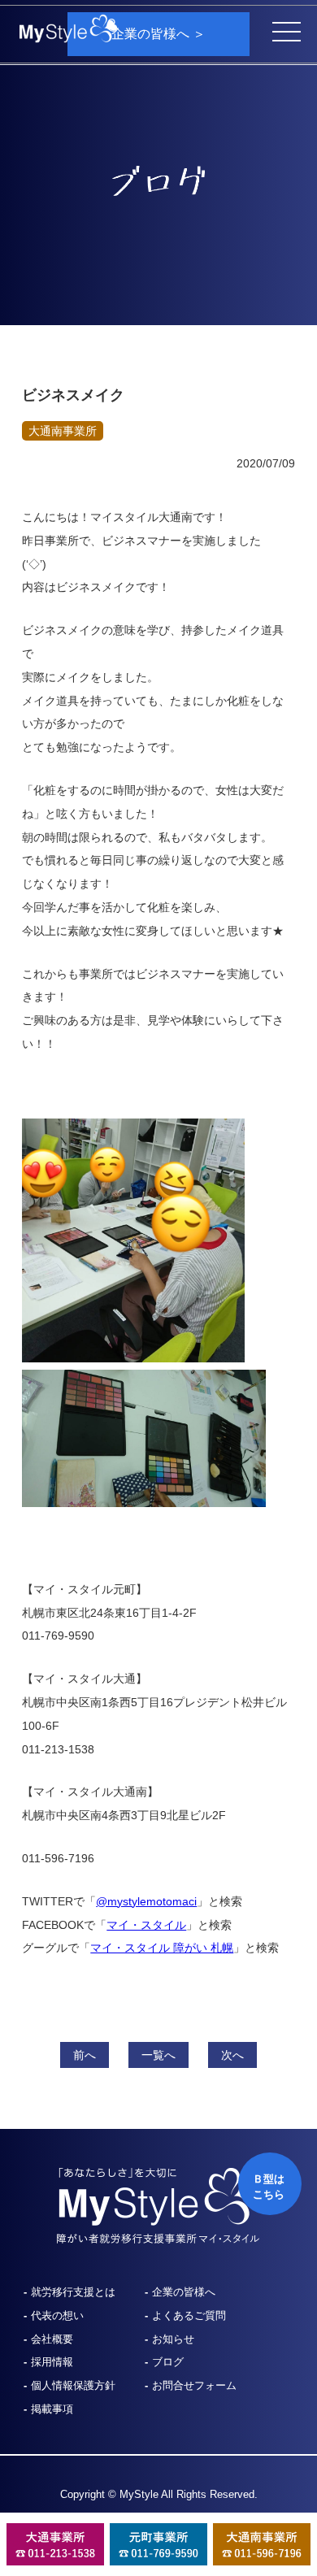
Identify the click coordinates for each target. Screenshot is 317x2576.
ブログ (168, 2362)
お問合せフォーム (194, 2385)
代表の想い (57, 2315)
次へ (232, 2055)
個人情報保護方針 (73, 2385)
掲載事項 (52, 2409)
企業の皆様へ (184, 2292)
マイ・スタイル (146, 1925)
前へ (85, 2055)
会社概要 (52, 2339)
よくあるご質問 (189, 2315)
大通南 (63, 431)
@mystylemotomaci (146, 1901)
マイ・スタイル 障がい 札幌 (162, 1948)
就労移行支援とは (73, 2292)
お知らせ (173, 2339)
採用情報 (52, 2362)
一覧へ (158, 2055)
